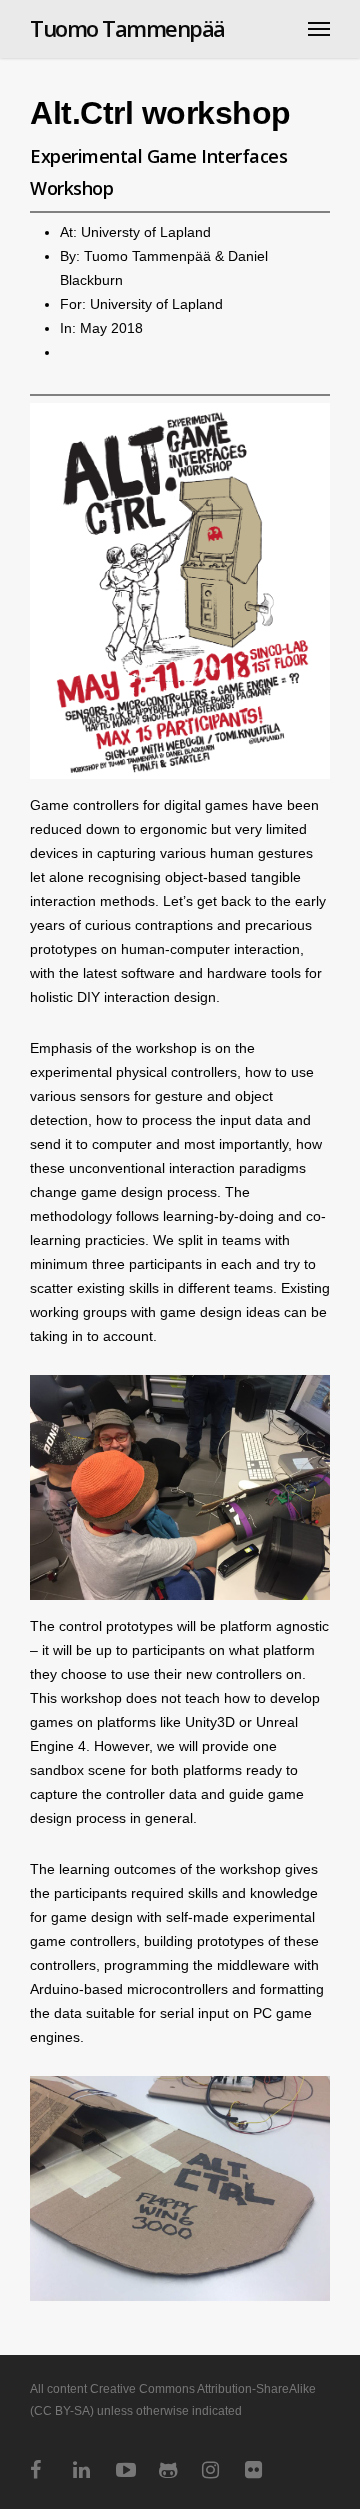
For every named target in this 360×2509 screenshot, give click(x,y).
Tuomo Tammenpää (127, 28)
